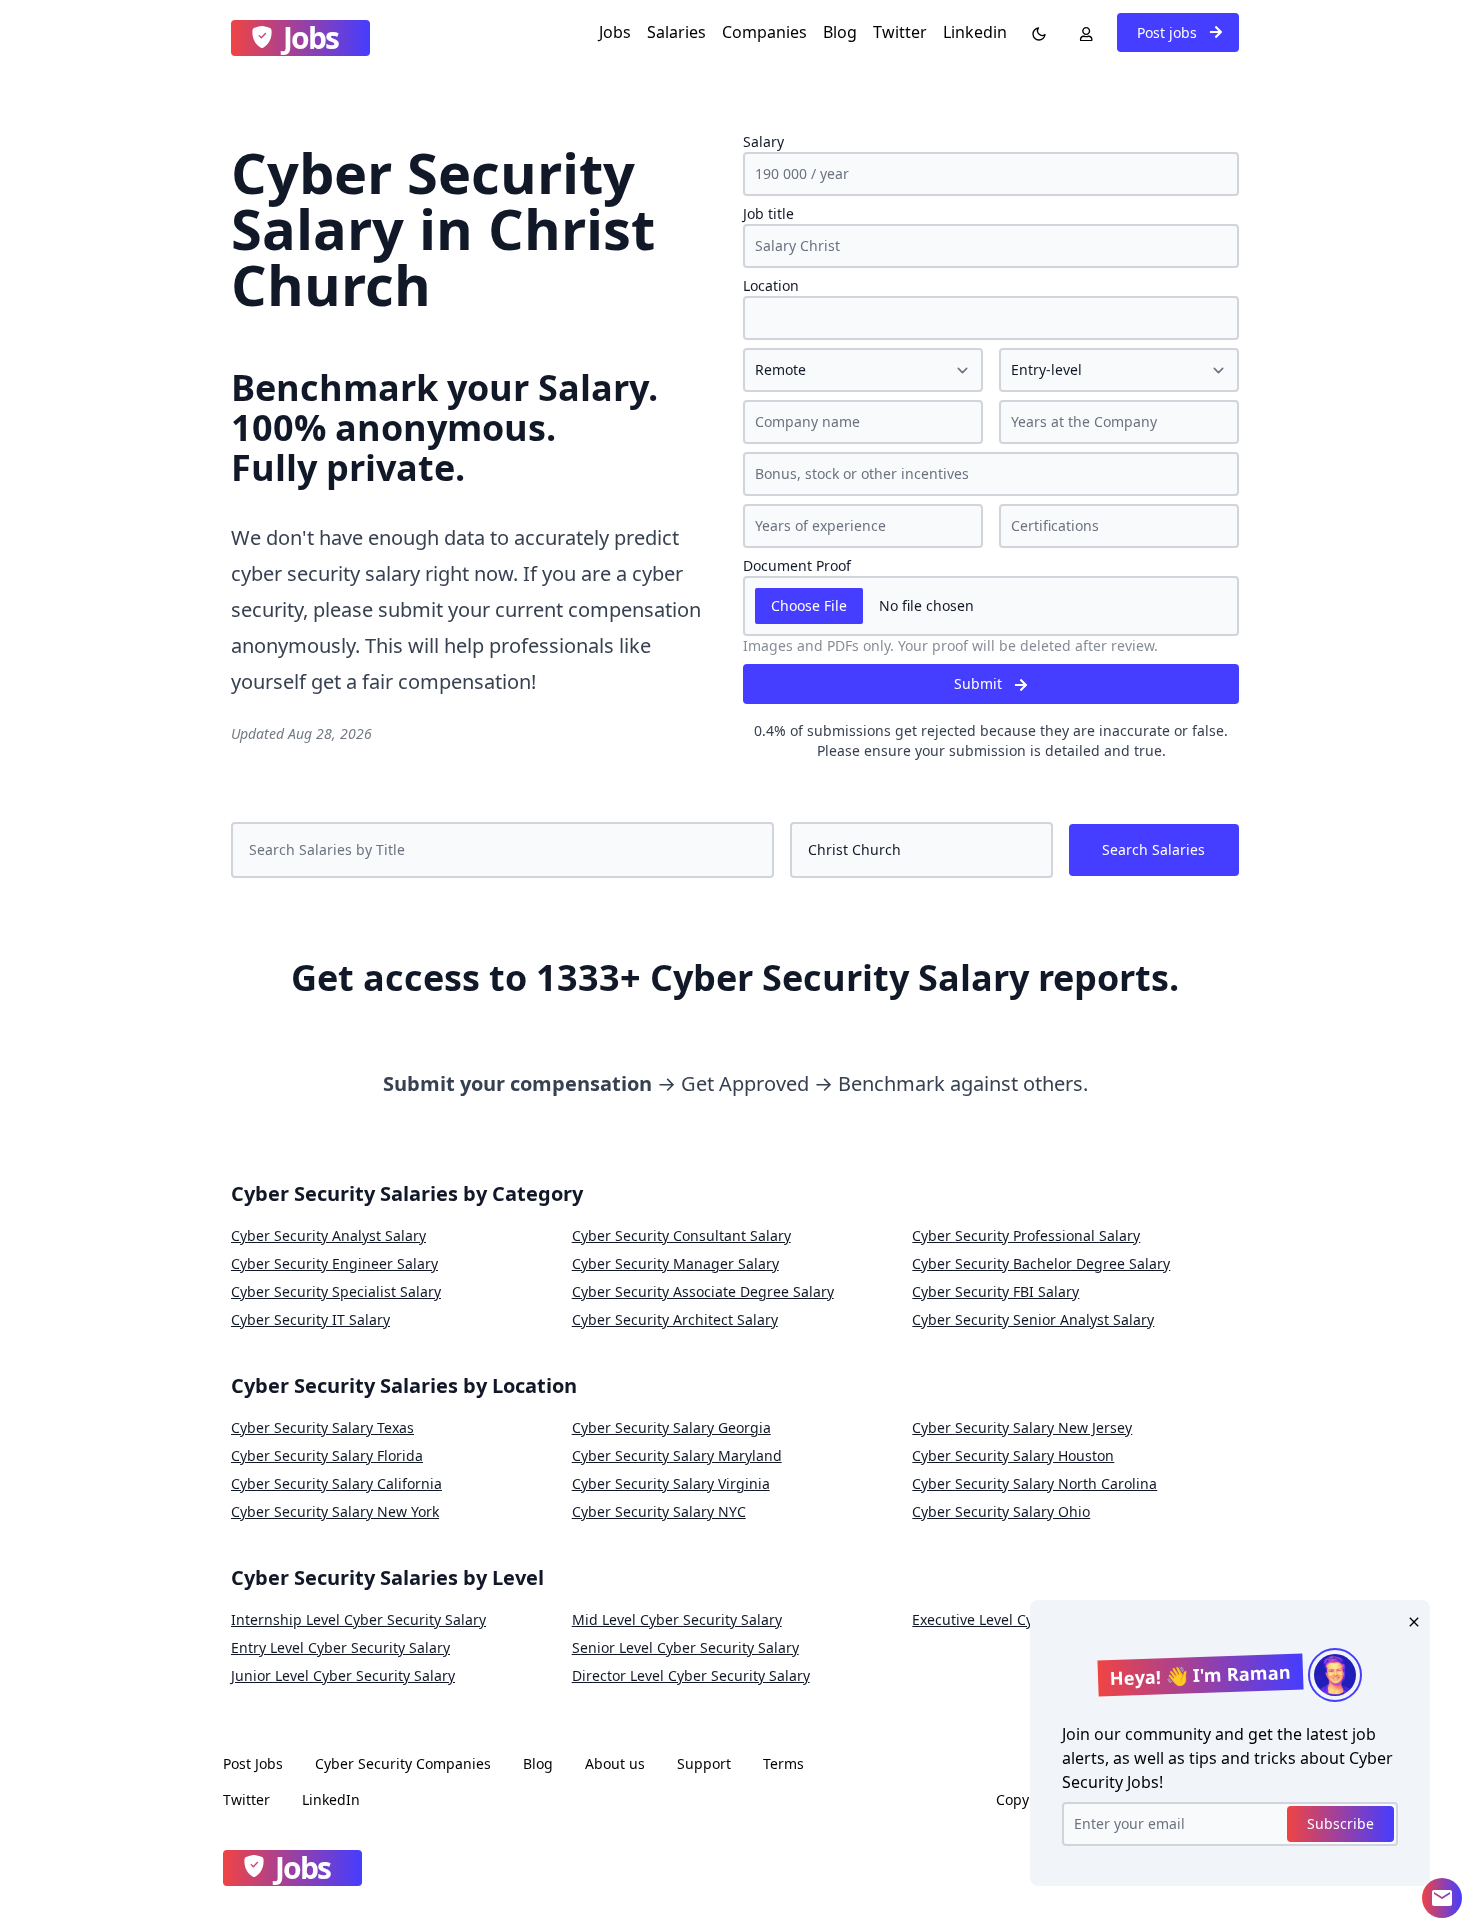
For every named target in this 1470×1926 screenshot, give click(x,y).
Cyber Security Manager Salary (675, 1263)
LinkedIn (331, 1799)
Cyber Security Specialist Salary (336, 1291)
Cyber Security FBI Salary (995, 1291)
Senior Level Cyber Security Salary (685, 1647)
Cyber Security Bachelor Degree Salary (1041, 1263)
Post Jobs (253, 1763)
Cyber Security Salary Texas (322, 1427)
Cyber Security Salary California (336, 1483)
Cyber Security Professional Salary (1026, 1235)
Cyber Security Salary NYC (659, 1511)
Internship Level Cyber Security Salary (358, 1619)
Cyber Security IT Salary (310, 1319)
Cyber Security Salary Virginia (671, 1483)
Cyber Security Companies (403, 1763)
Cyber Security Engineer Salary (334, 1263)
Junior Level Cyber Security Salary (343, 1675)
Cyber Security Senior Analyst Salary (1033, 1319)
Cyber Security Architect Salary (675, 1319)
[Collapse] (1442, 1898)
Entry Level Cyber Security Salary (340, 1647)
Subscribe (1340, 1823)
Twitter (900, 32)
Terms (783, 1763)
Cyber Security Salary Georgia (671, 1427)
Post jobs (1169, 32)
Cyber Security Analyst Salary (328, 1235)
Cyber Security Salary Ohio (1001, 1511)
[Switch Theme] (1035, 32)
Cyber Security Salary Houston (1013, 1455)
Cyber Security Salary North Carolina (1034, 1483)
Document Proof (797, 565)
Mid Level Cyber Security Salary (677, 1619)
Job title (768, 213)
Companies (764, 32)
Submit (980, 683)
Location (771, 285)
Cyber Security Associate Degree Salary (703, 1291)
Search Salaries (1153, 849)
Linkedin (975, 32)
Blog (840, 32)
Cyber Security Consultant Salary (681, 1235)
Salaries (676, 32)
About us (615, 1763)
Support (704, 1763)
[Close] (1410, 1620)
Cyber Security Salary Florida (327, 1455)
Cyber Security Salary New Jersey (1022, 1427)
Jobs (615, 32)
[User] (1082, 32)
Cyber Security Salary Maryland (677, 1455)
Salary (763, 141)
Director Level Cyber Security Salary (691, 1675)
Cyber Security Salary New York (335, 1511)
